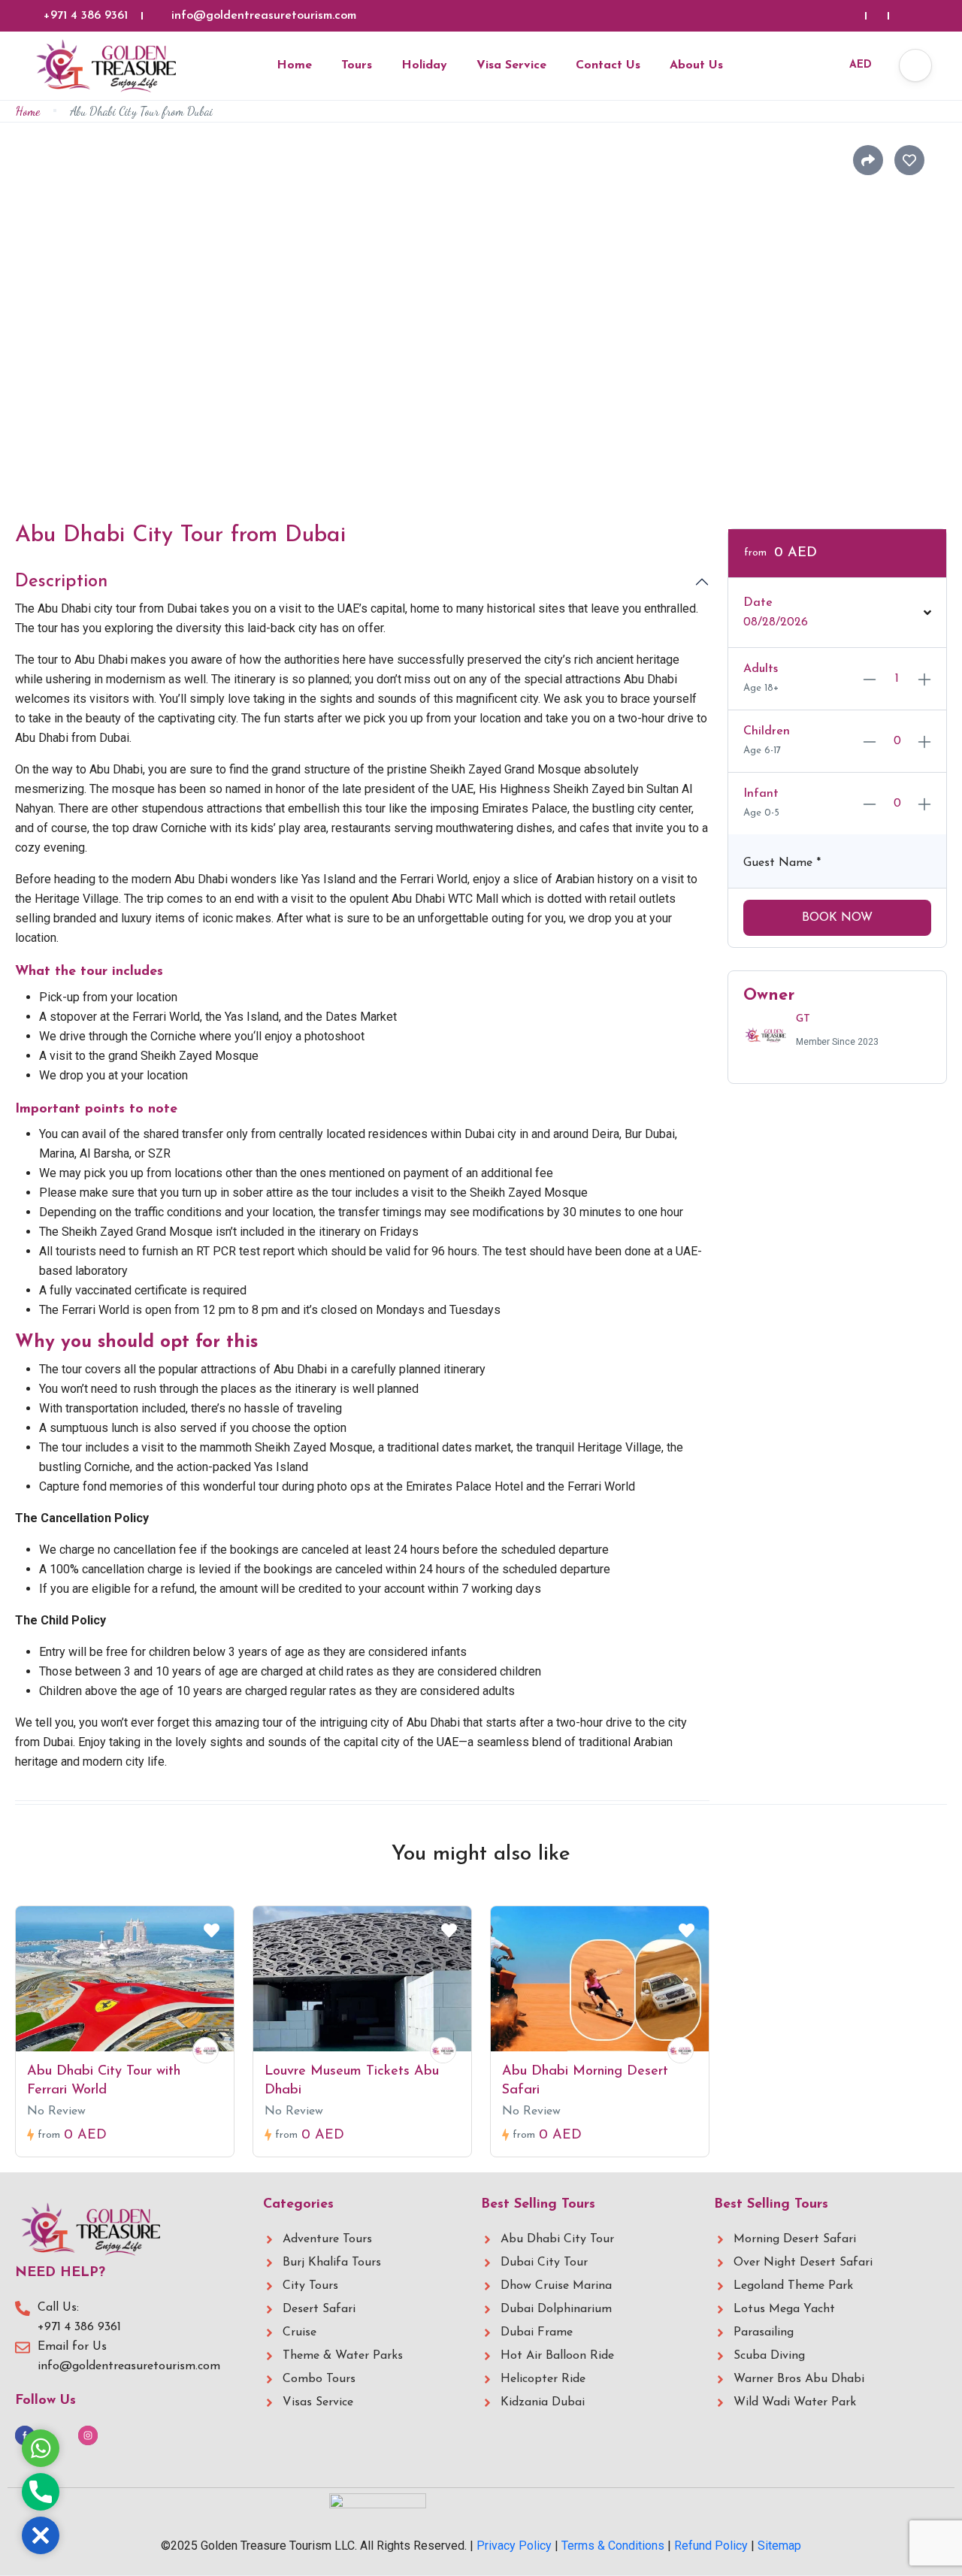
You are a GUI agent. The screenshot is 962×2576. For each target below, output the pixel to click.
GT (803, 1019)
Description (61, 582)
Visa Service (511, 65)
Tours (357, 65)
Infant (761, 794)
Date (758, 603)
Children (767, 731)
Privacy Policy (514, 2546)
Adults (761, 669)
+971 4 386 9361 (86, 16)
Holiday (424, 65)
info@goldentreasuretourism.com (264, 16)
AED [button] (861, 65)
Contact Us (608, 65)
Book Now (837, 918)
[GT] (206, 2050)
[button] (915, 65)
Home (294, 65)
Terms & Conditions (613, 2546)
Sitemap (779, 2546)
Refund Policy (711, 2546)
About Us (696, 65)
